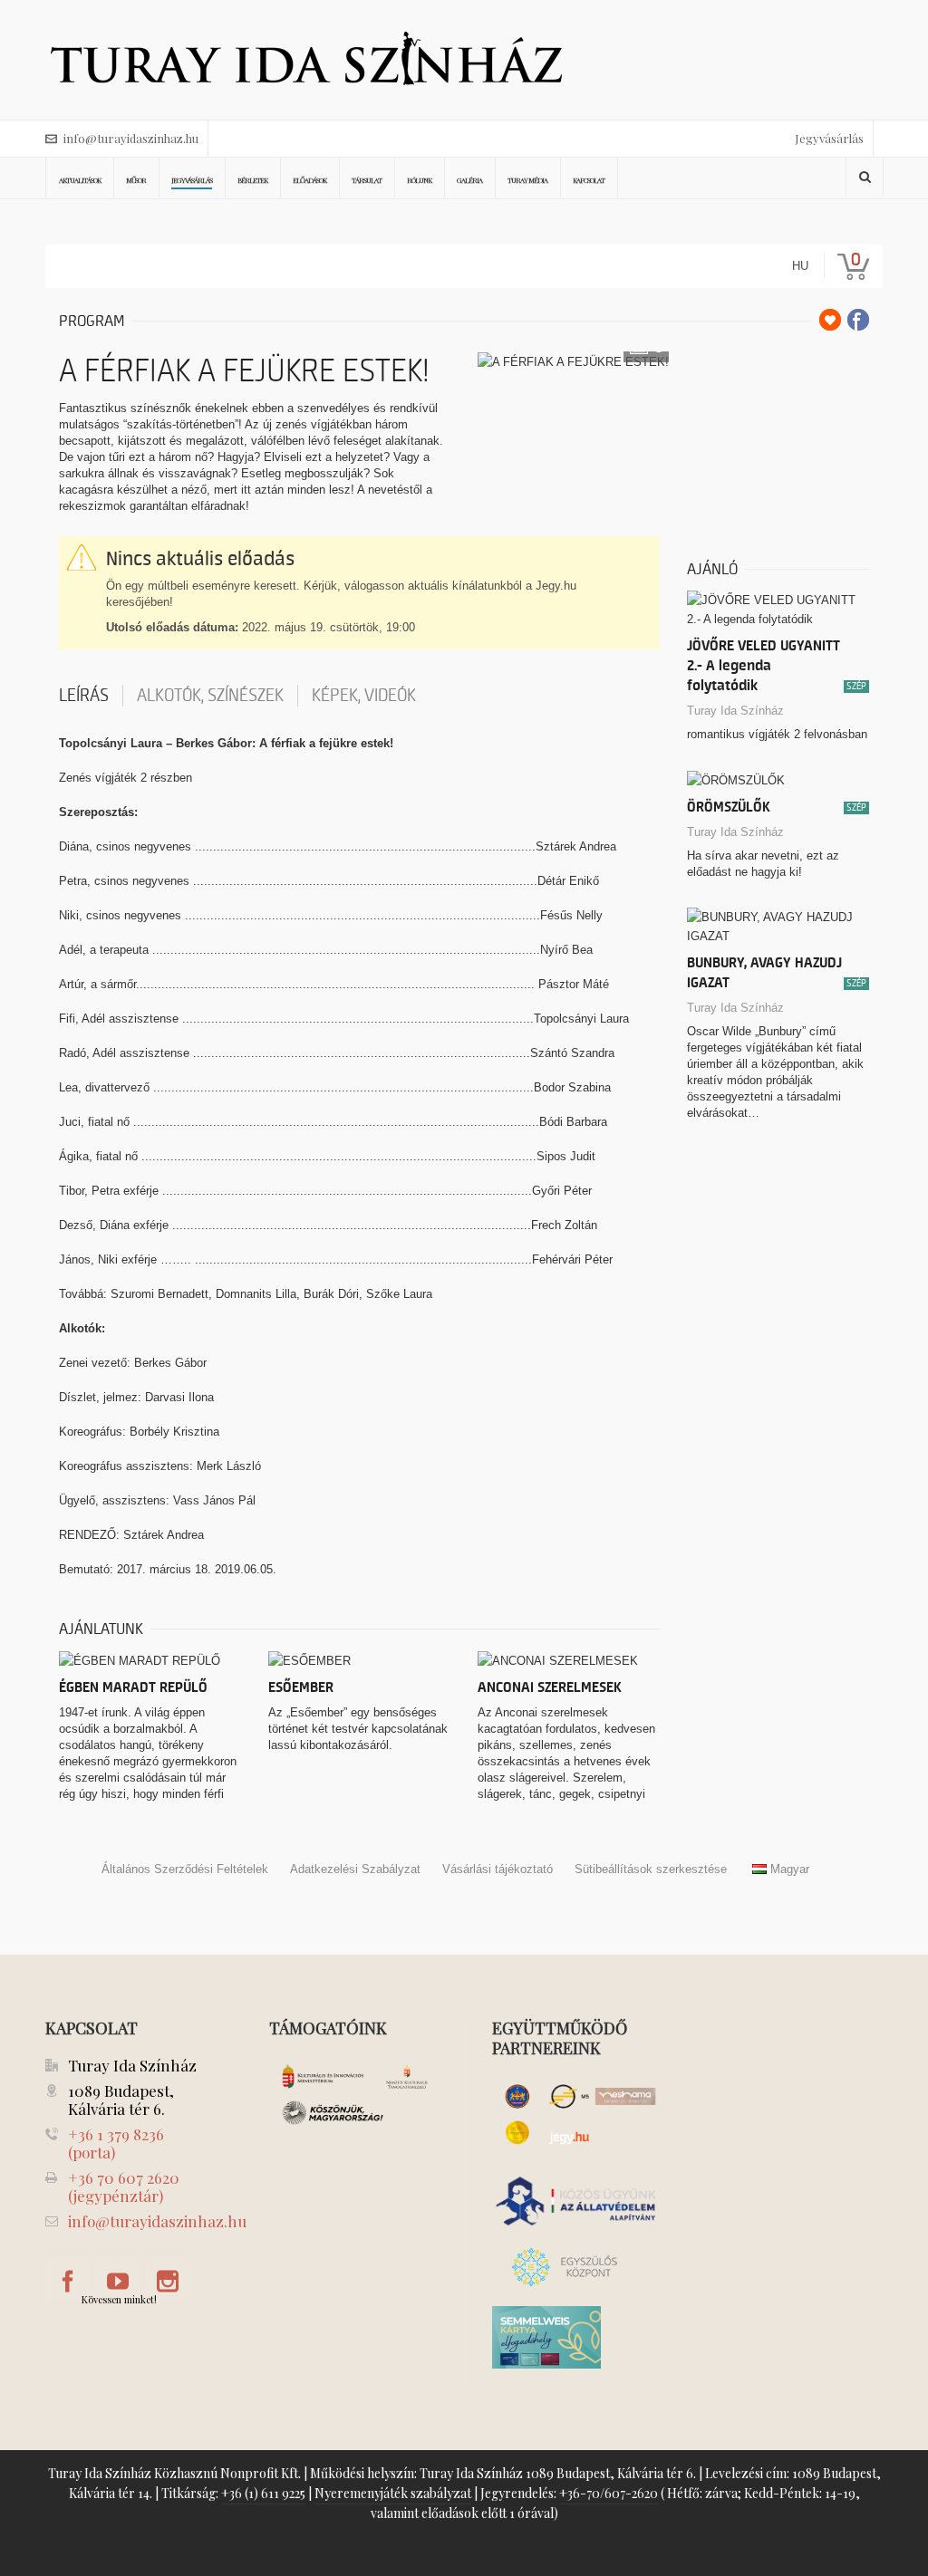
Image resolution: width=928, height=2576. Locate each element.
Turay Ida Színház (735, 711)
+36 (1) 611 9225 (263, 2493)
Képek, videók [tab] (364, 696)
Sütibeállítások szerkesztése (651, 1869)
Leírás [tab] (84, 696)
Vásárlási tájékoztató (498, 1869)
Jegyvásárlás (829, 138)
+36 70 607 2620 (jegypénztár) (124, 2187)
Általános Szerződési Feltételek (185, 1869)
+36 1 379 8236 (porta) (116, 2143)
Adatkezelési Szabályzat (355, 1869)
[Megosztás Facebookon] (858, 320)
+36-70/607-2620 (609, 2493)
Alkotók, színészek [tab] (210, 696)
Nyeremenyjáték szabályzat (393, 2493)
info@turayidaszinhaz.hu (131, 138)
